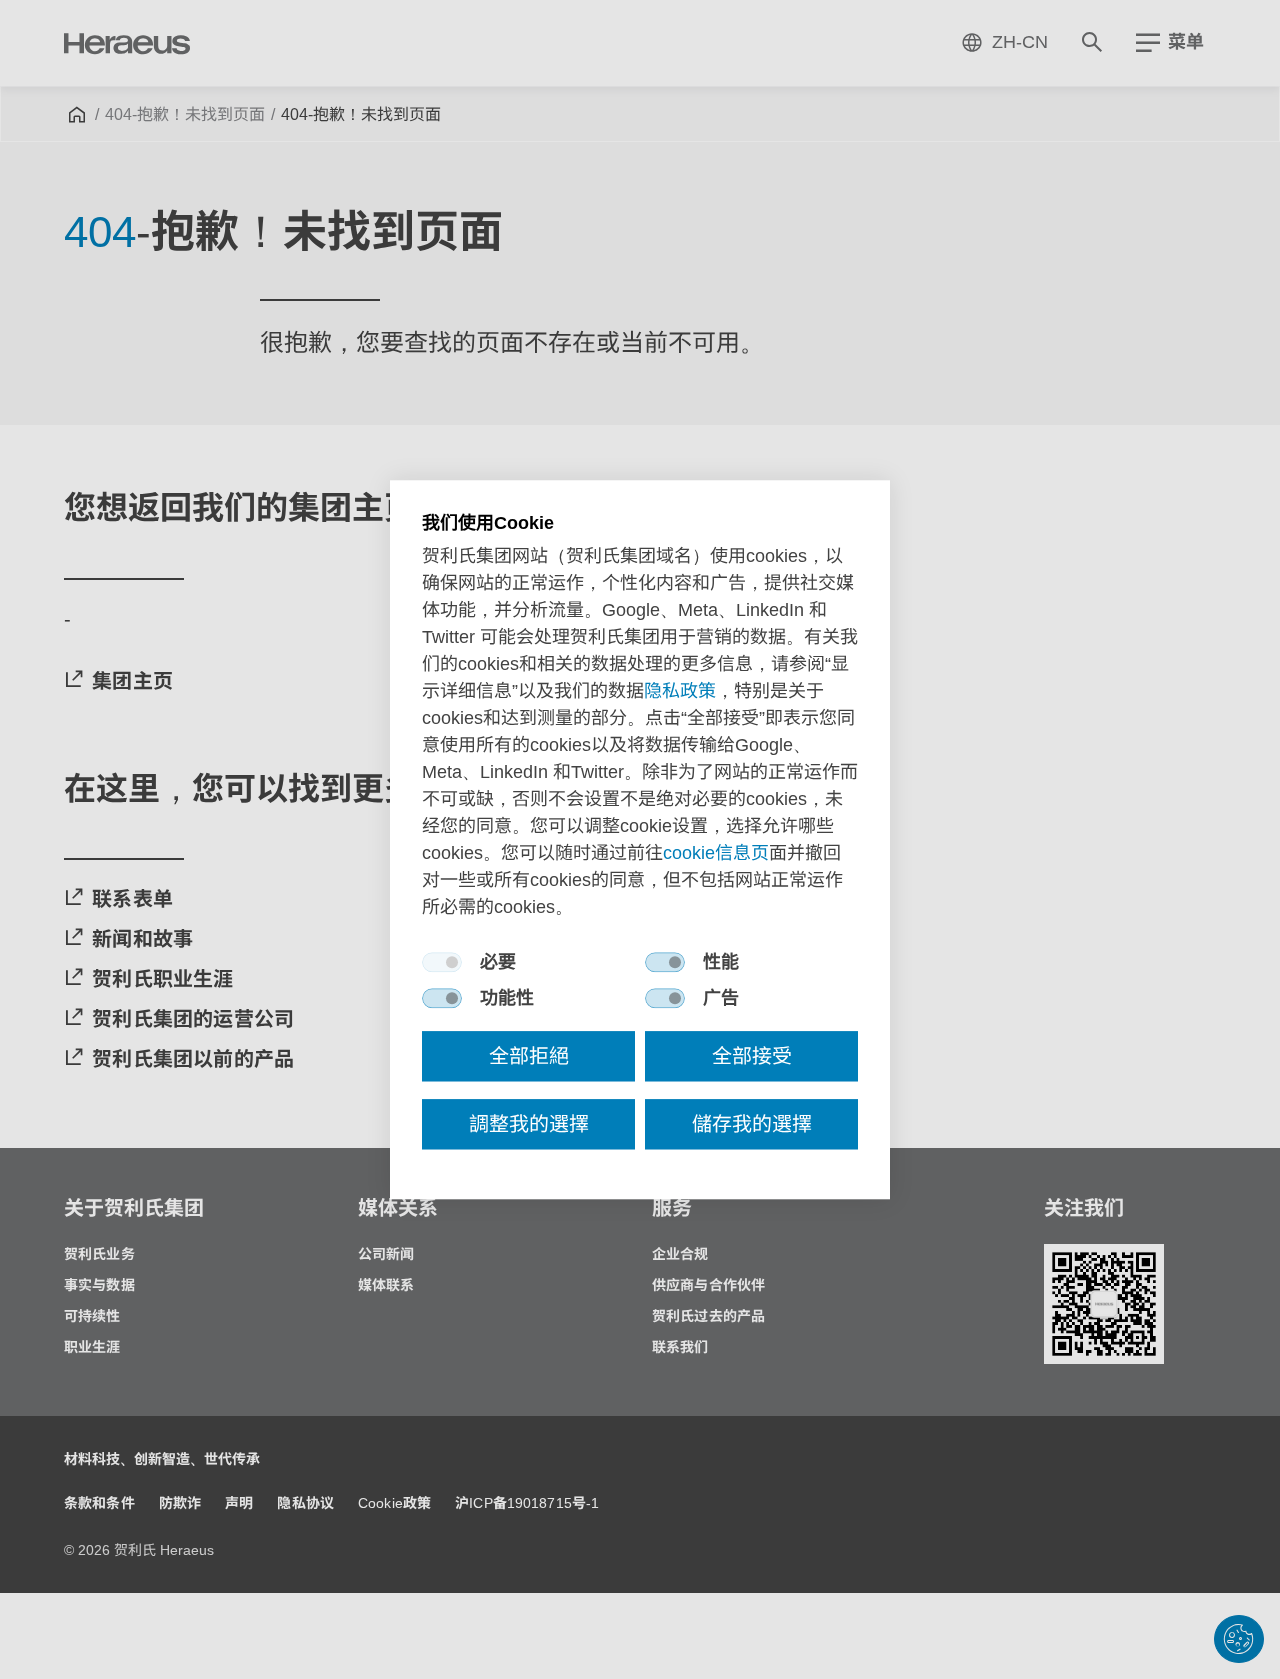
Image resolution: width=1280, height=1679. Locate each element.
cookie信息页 (716, 853)
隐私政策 (680, 691)
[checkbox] (442, 962)
